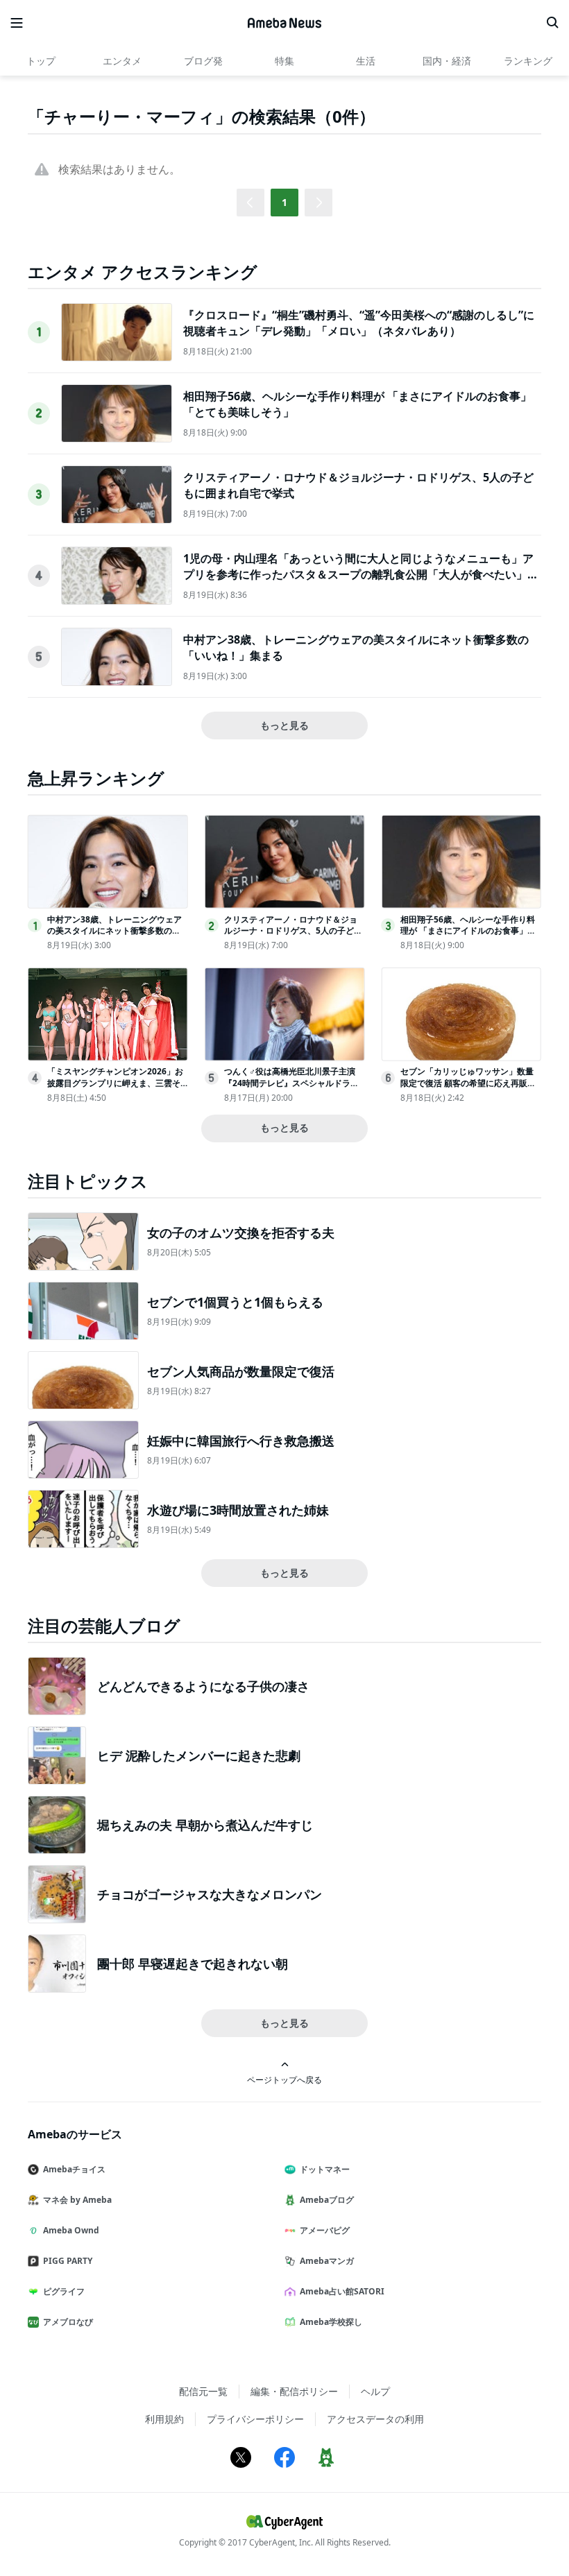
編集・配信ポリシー (294, 2391)
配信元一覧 (203, 2391)
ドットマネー (325, 2169)
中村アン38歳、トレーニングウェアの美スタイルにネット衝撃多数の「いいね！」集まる (114, 931)
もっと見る (284, 725)
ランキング (528, 61)
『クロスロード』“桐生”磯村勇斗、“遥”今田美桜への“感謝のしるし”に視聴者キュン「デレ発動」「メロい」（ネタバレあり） (359, 323)
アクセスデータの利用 (375, 2419)
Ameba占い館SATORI (342, 2291)
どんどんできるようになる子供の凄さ (203, 1686)
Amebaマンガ (327, 2261)
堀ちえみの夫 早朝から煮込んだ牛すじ (205, 1825)
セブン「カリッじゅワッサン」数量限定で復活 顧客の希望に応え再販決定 (468, 1083)
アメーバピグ (325, 2230)
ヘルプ (375, 2391)
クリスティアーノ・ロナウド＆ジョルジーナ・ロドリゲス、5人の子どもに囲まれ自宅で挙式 (293, 931)
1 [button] (284, 202)
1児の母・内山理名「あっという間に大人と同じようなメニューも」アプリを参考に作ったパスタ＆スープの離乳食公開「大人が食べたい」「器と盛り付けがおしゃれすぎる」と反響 (358, 574)
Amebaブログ (327, 2200)
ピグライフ (64, 2291)
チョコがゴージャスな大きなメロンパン (210, 1894)
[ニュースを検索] (552, 23)
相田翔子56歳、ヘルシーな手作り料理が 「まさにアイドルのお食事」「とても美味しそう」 (468, 931)
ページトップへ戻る (284, 2079)
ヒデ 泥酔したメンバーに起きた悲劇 (199, 1755)
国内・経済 (447, 61)
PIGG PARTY (68, 2261)
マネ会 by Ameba (77, 2200)
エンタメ (122, 61)
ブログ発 (203, 61)
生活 (366, 61)
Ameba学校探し (331, 2322)
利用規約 (164, 2419)
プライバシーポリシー (255, 2419)
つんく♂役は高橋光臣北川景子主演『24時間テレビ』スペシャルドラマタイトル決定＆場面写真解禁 (291, 1083)
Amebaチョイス (74, 2169)
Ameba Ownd (71, 2230)
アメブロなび (68, 2322)
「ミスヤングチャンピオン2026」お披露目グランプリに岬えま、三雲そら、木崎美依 (115, 1083)
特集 (284, 61)
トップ (41, 61)
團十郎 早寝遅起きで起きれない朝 (193, 1964)
